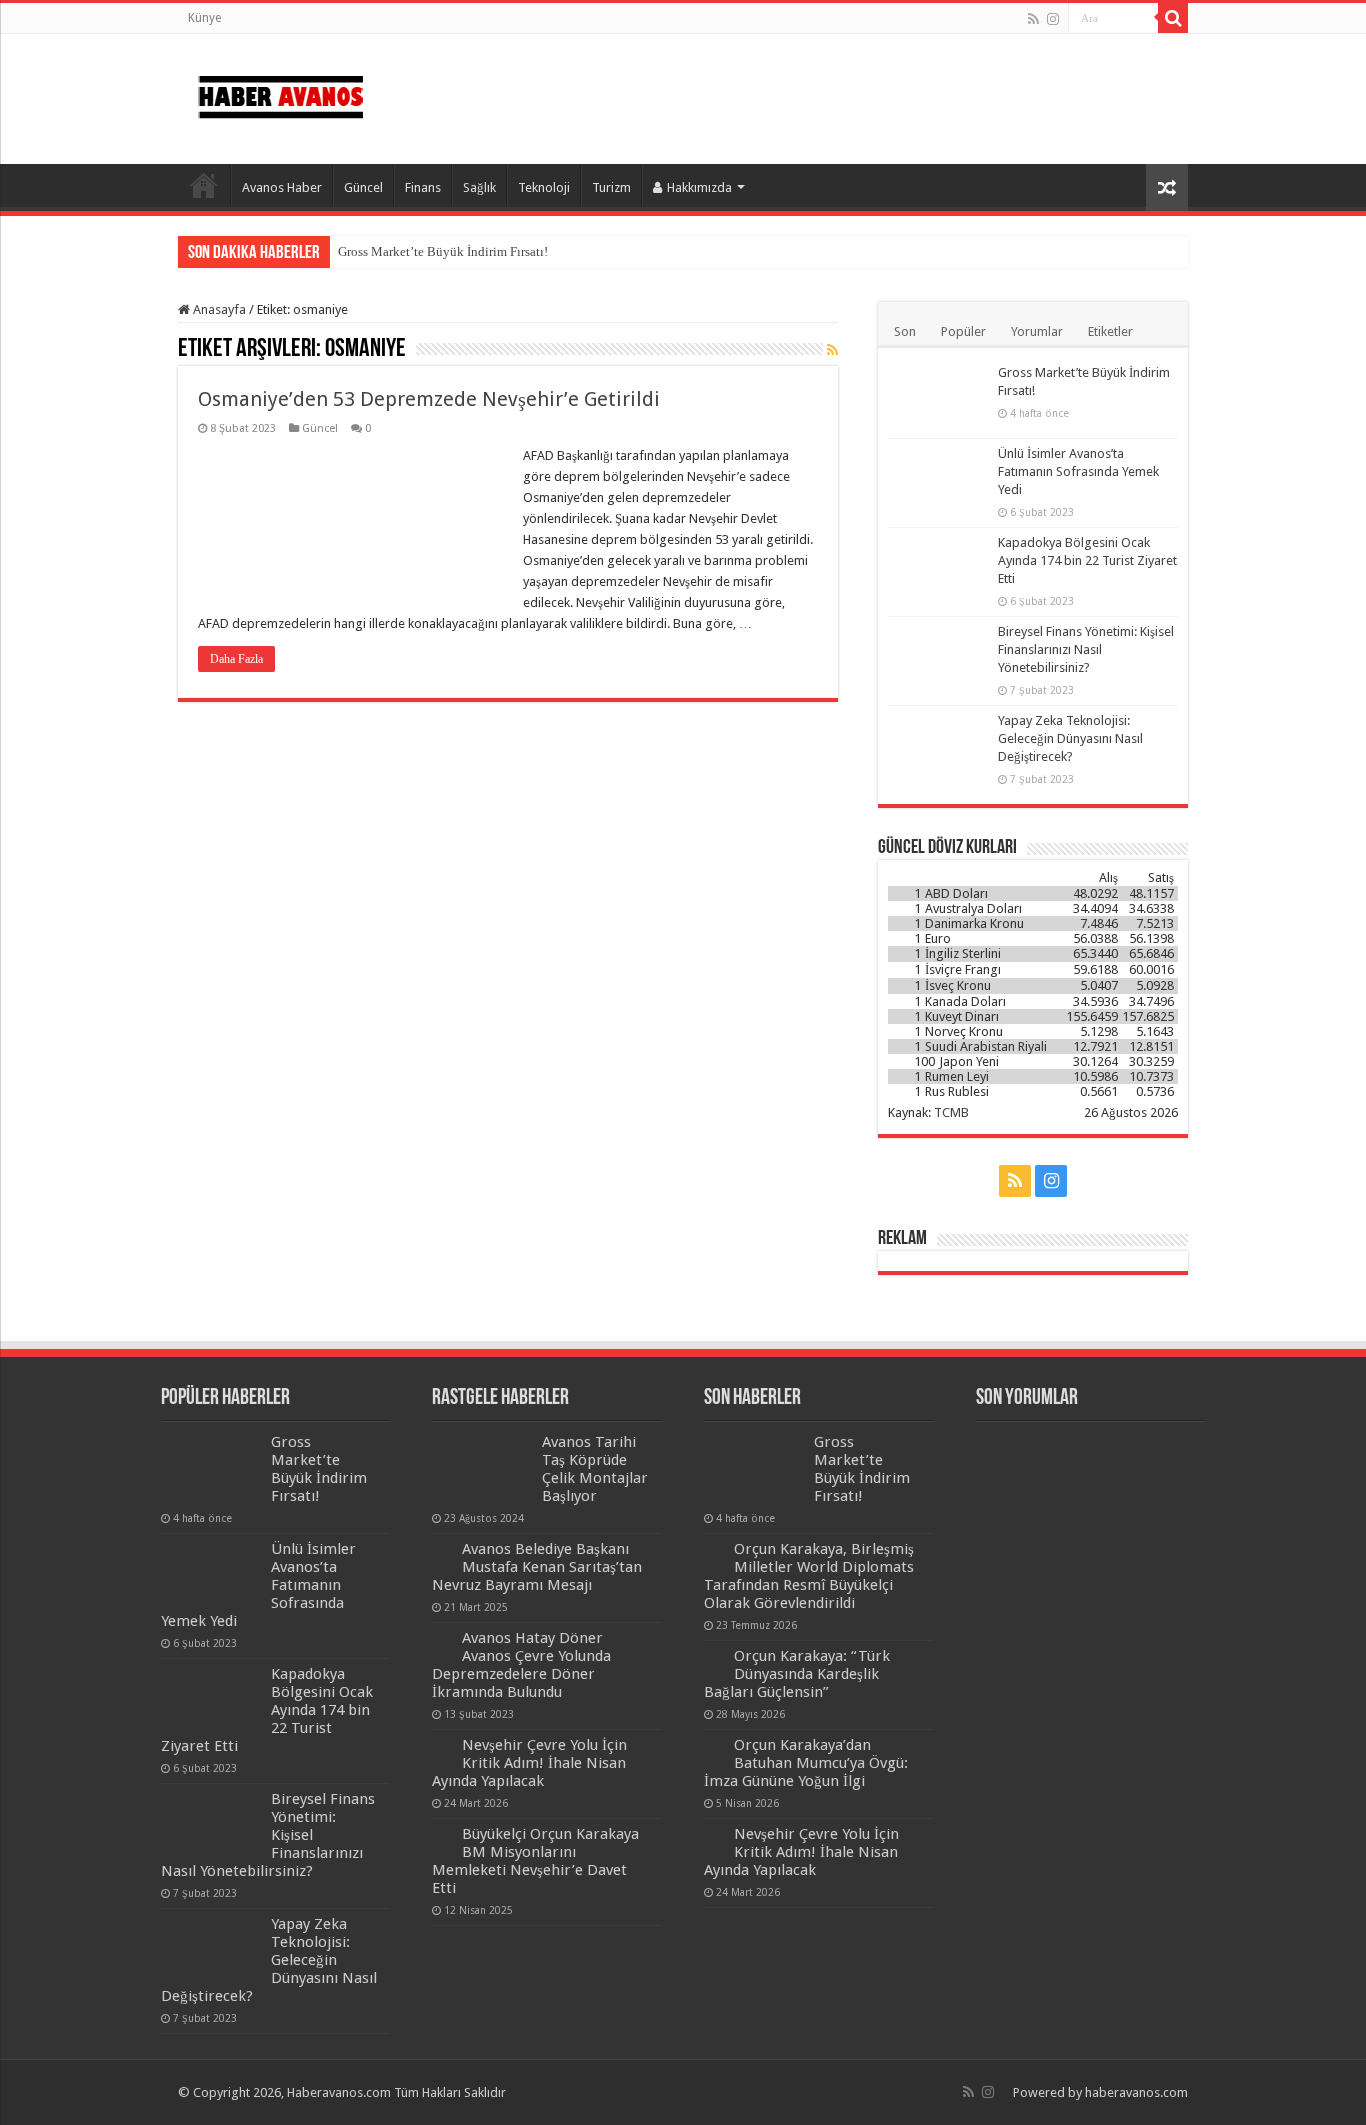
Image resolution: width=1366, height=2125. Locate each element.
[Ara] (1173, 18)
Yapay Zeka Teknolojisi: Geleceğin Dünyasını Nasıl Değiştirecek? (1070, 738)
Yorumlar (1037, 331)
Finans (423, 187)
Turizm (611, 187)
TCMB (951, 1112)
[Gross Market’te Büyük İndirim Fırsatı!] (938, 398)
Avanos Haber (282, 187)
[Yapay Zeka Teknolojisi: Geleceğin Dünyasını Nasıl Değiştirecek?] (938, 746)
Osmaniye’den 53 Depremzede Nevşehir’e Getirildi (429, 399)
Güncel (363, 187)
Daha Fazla (236, 659)
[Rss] (1033, 19)
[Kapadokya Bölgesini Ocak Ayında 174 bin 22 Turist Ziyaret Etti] (938, 568)
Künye (204, 18)
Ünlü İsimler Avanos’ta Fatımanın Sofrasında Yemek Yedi (1078, 471)
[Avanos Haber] (280, 93)
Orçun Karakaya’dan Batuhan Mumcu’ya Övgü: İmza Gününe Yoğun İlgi (806, 1763)
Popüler (963, 331)
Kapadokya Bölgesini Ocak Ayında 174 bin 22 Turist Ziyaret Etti (1087, 560)
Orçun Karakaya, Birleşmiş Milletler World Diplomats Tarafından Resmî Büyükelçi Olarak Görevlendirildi (809, 1576)
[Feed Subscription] (832, 350)
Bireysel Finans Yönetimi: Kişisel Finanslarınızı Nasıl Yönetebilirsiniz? (1086, 649)
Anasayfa (204, 185)
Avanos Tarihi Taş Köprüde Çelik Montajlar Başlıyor (595, 1469)
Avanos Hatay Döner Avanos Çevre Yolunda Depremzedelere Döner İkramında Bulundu (521, 1665)
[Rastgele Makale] (1167, 187)
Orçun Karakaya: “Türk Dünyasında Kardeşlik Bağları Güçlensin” (797, 1674)
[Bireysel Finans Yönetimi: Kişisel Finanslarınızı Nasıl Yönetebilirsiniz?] (938, 657)
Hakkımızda (699, 187)
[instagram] (1053, 19)
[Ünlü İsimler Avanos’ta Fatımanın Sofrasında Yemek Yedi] (938, 479)
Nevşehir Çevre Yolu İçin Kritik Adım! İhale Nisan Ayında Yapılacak (529, 1763)
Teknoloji (544, 187)
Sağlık (479, 187)
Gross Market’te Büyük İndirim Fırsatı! (443, 251)
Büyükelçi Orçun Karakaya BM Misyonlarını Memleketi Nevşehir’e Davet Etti (535, 1861)
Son (905, 331)
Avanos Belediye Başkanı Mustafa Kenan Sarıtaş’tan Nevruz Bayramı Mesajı (537, 1567)
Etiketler (1110, 331)
